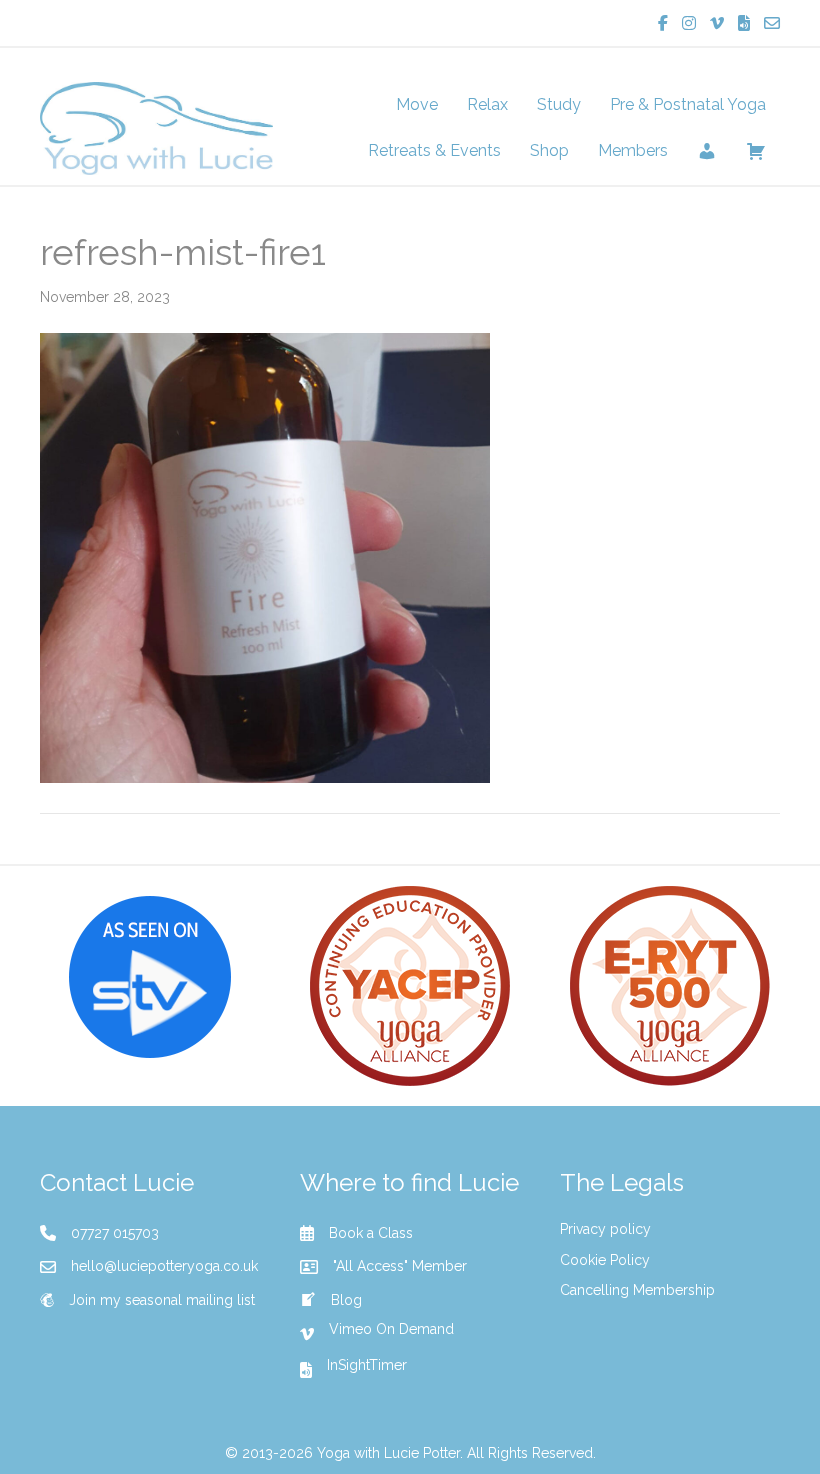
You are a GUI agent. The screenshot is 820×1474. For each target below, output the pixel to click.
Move (417, 104)
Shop (549, 150)
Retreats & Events (434, 150)
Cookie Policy (605, 1260)
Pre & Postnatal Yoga (688, 104)
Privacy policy (605, 1229)
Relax (487, 104)
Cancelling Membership (637, 1290)
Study (559, 104)
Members (633, 150)
